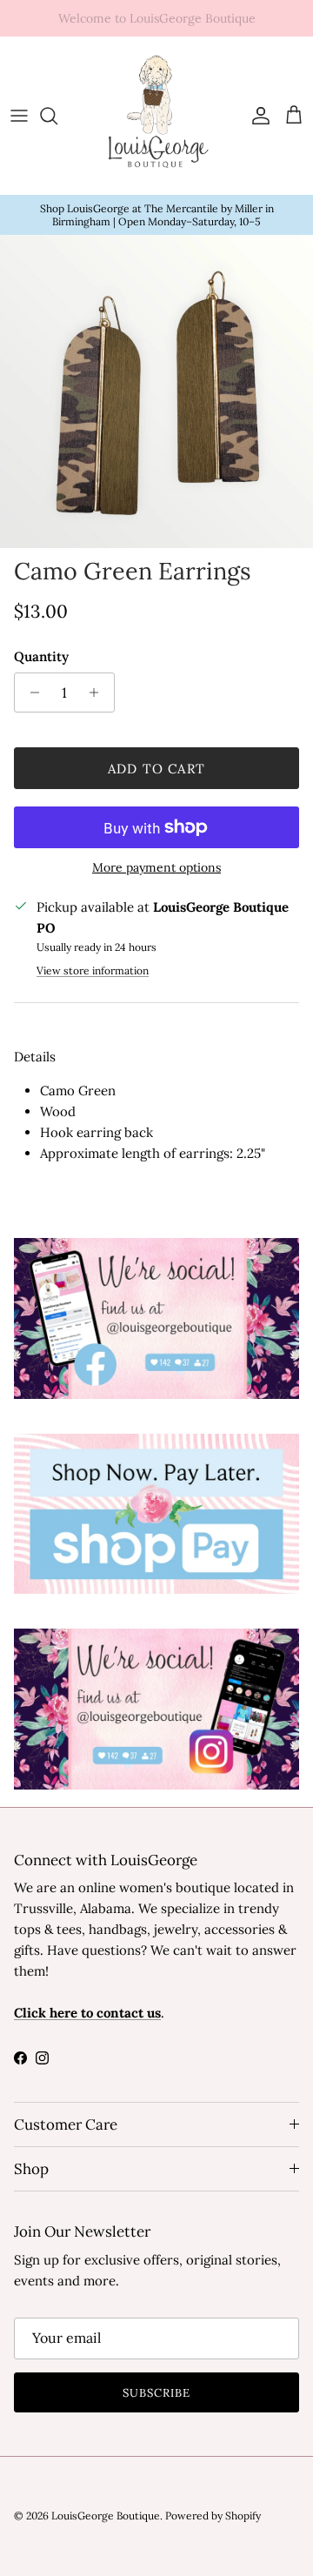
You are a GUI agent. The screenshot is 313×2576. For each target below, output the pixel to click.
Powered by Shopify (213, 2516)
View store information (93, 970)
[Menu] (19, 116)
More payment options (156, 868)
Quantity (41, 656)
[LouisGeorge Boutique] (156, 116)
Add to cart (156, 769)
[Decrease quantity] (30, 693)
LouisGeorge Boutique (106, 2516)
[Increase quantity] (99, 693)
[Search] (57, 116)
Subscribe (156, 2393)
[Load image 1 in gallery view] (156, 391)
